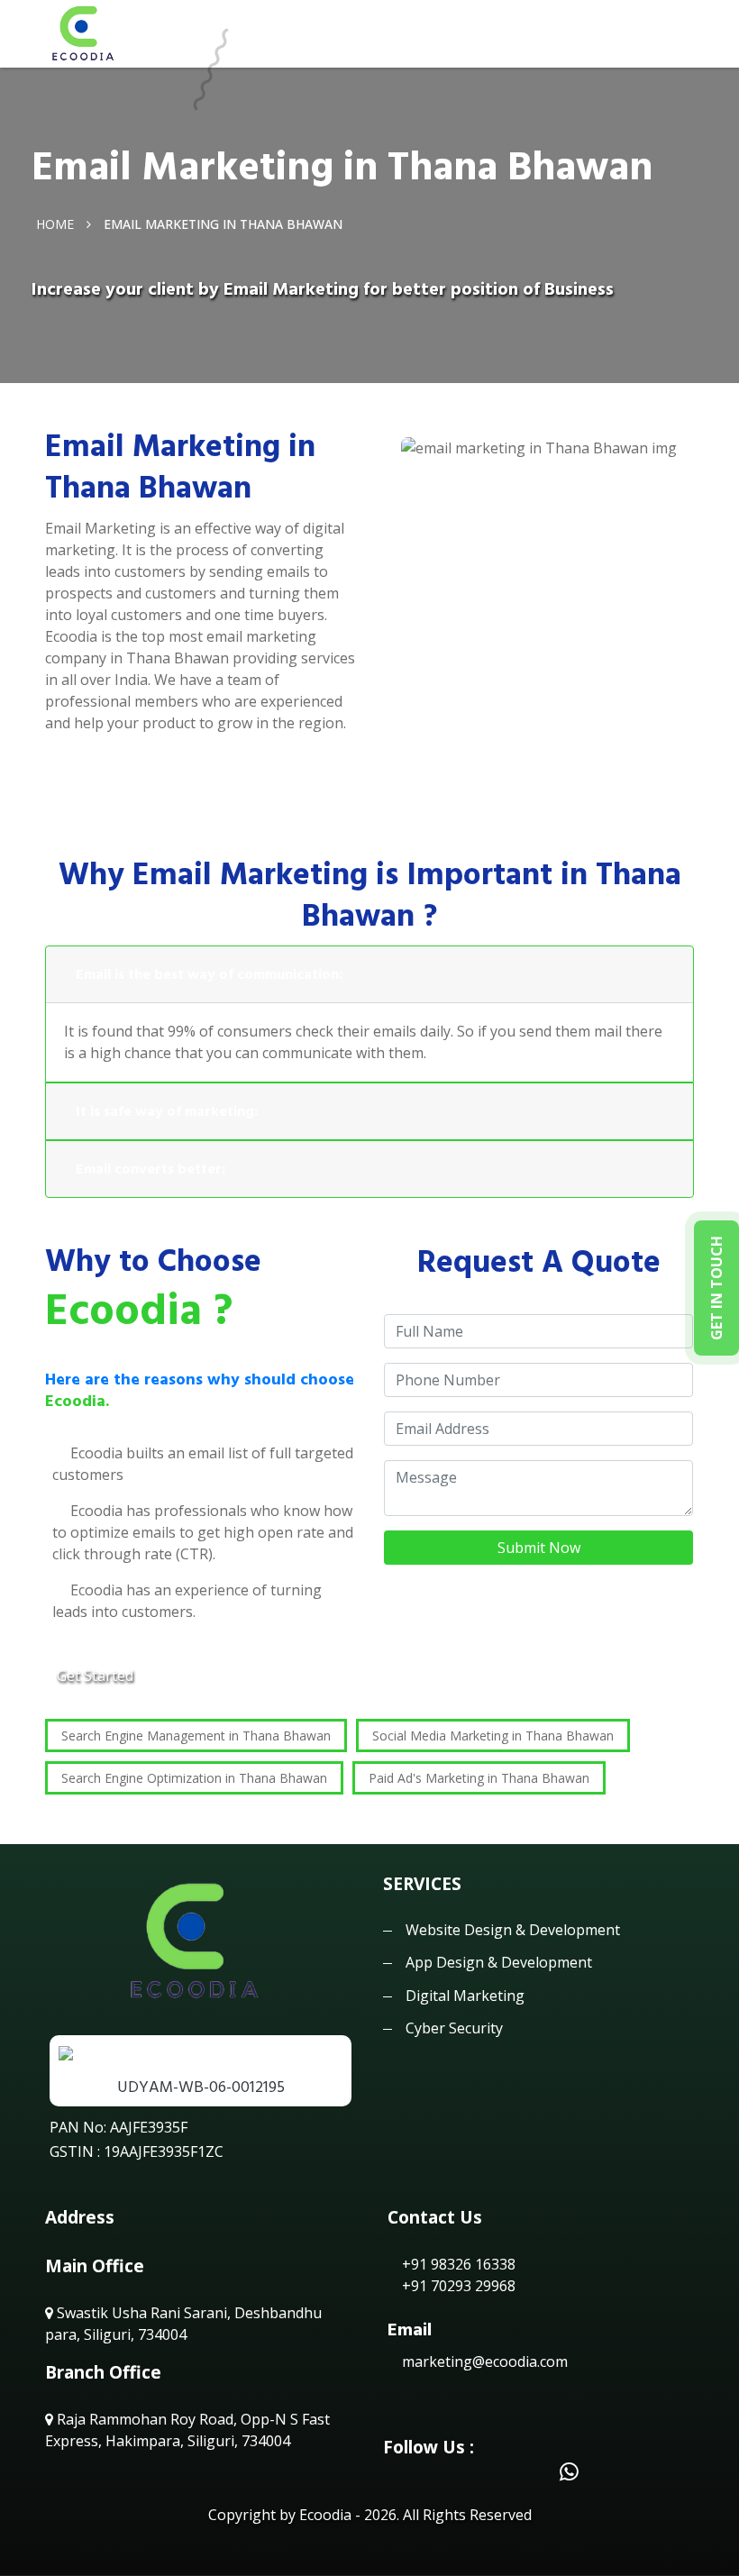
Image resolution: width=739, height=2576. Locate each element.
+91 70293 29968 (457, 2286)
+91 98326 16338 (457, 2264)
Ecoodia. (77, 1401)
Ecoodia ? (139, 1311)
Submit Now (539, 1548)
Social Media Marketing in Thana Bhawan (493, 1736)
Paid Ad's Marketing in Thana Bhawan (479, 1778)
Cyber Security (454, 2028)
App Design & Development (499, 1962)
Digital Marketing (465, 1996)
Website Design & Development (513, 1930)
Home (55, 224)
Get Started (95, 1676)
